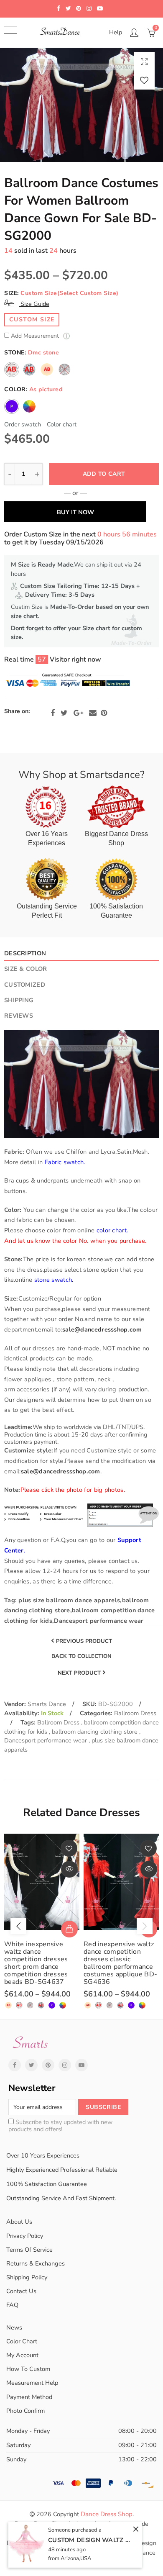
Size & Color (25, 969)
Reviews (19, 1016)
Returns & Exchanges (36, 2263)
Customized (25, 985)
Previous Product (84, 1641)
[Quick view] (69, 1869)
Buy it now (75, 512)
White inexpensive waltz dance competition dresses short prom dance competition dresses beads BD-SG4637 (36, 1963)
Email (93, 713)
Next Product (79, 1673)
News (14, 2327)
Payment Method (29, 2397)
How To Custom (28, 2369)
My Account (22, 2355)
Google (78, 713)
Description (25, 953)
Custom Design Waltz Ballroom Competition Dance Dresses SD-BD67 (90, 2540)
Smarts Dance (47, 1704)
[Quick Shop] (69, 1929)
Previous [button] (18, 1926)
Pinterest (104, 713)
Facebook (53, 713)
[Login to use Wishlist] (144, 80)
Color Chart (22, 2341)
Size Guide (34, 304)
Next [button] (145, 1926)
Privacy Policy (25, 2236)
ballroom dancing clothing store (96, 1732)
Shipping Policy (27, 2277)
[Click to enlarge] (144, 61)
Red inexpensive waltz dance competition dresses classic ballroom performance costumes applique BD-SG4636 (120, 1963)
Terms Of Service (29, 2250)
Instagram (65, 2065)
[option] (81, 105)
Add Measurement (36, 336)
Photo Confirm (25, 2411)
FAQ (12, 2305)
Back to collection (81, 1657)
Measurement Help (32, 2383)
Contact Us (21, 2291)
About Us (19, 2222)
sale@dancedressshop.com (102, 1329)
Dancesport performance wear (46, 1740)
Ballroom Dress (135, 1713)
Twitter (64, 713)
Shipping (19, 1000)
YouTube (81, 2065)
